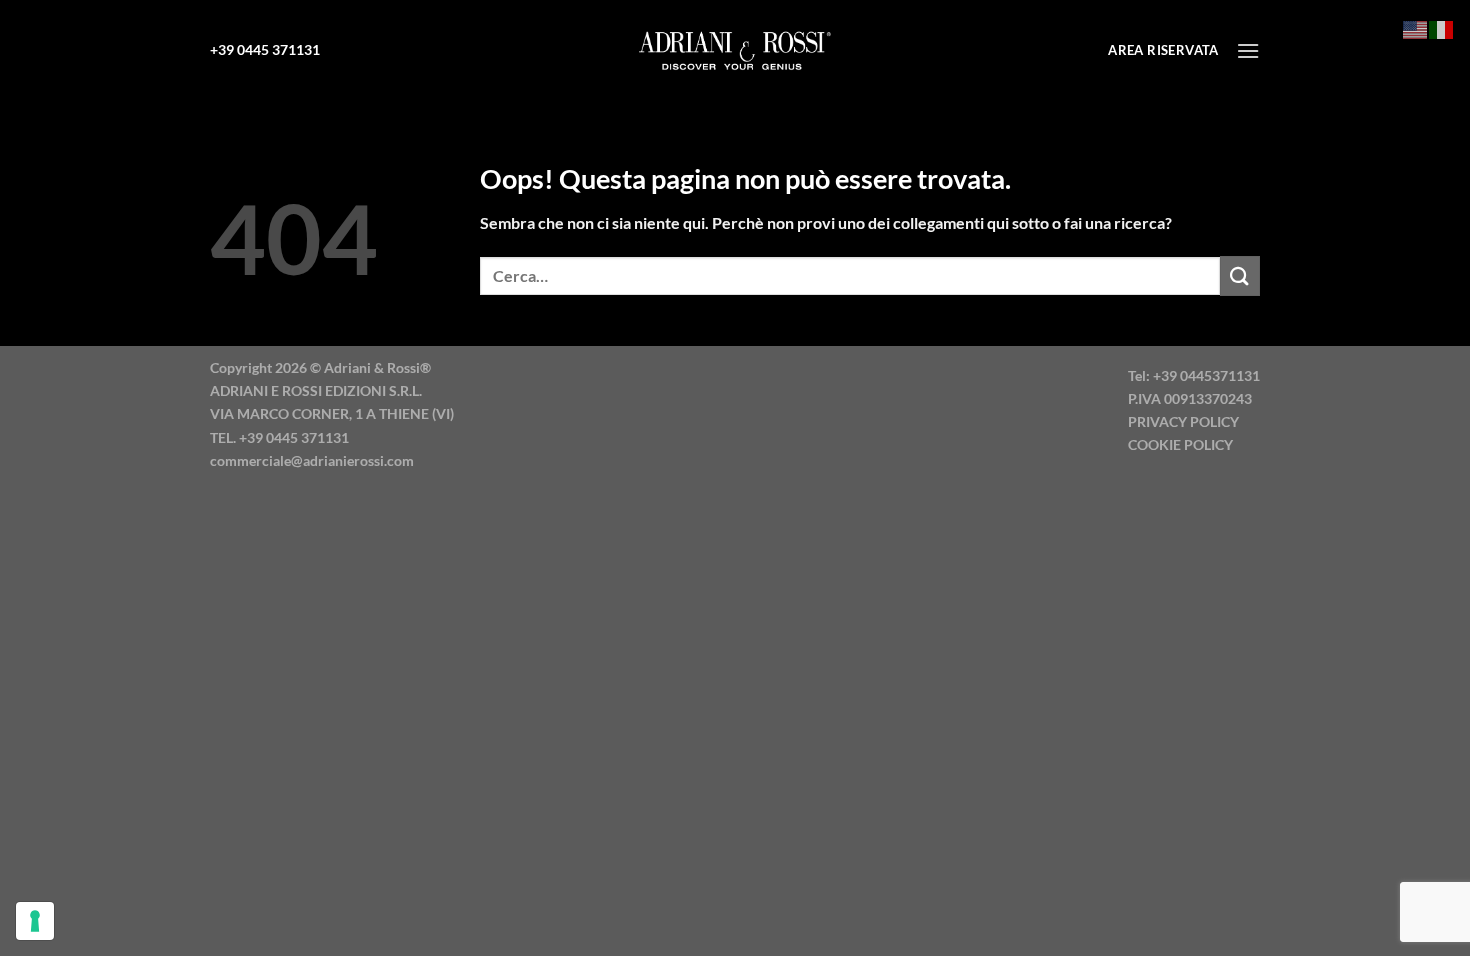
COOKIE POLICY (1180, 444)
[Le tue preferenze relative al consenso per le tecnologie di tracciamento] (35, 921)
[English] (1416, 27)
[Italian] (1442, 27)
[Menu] (1248, 50)
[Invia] (1240, 275)
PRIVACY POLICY (1183, 421)
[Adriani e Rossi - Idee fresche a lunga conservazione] (735, 50)
